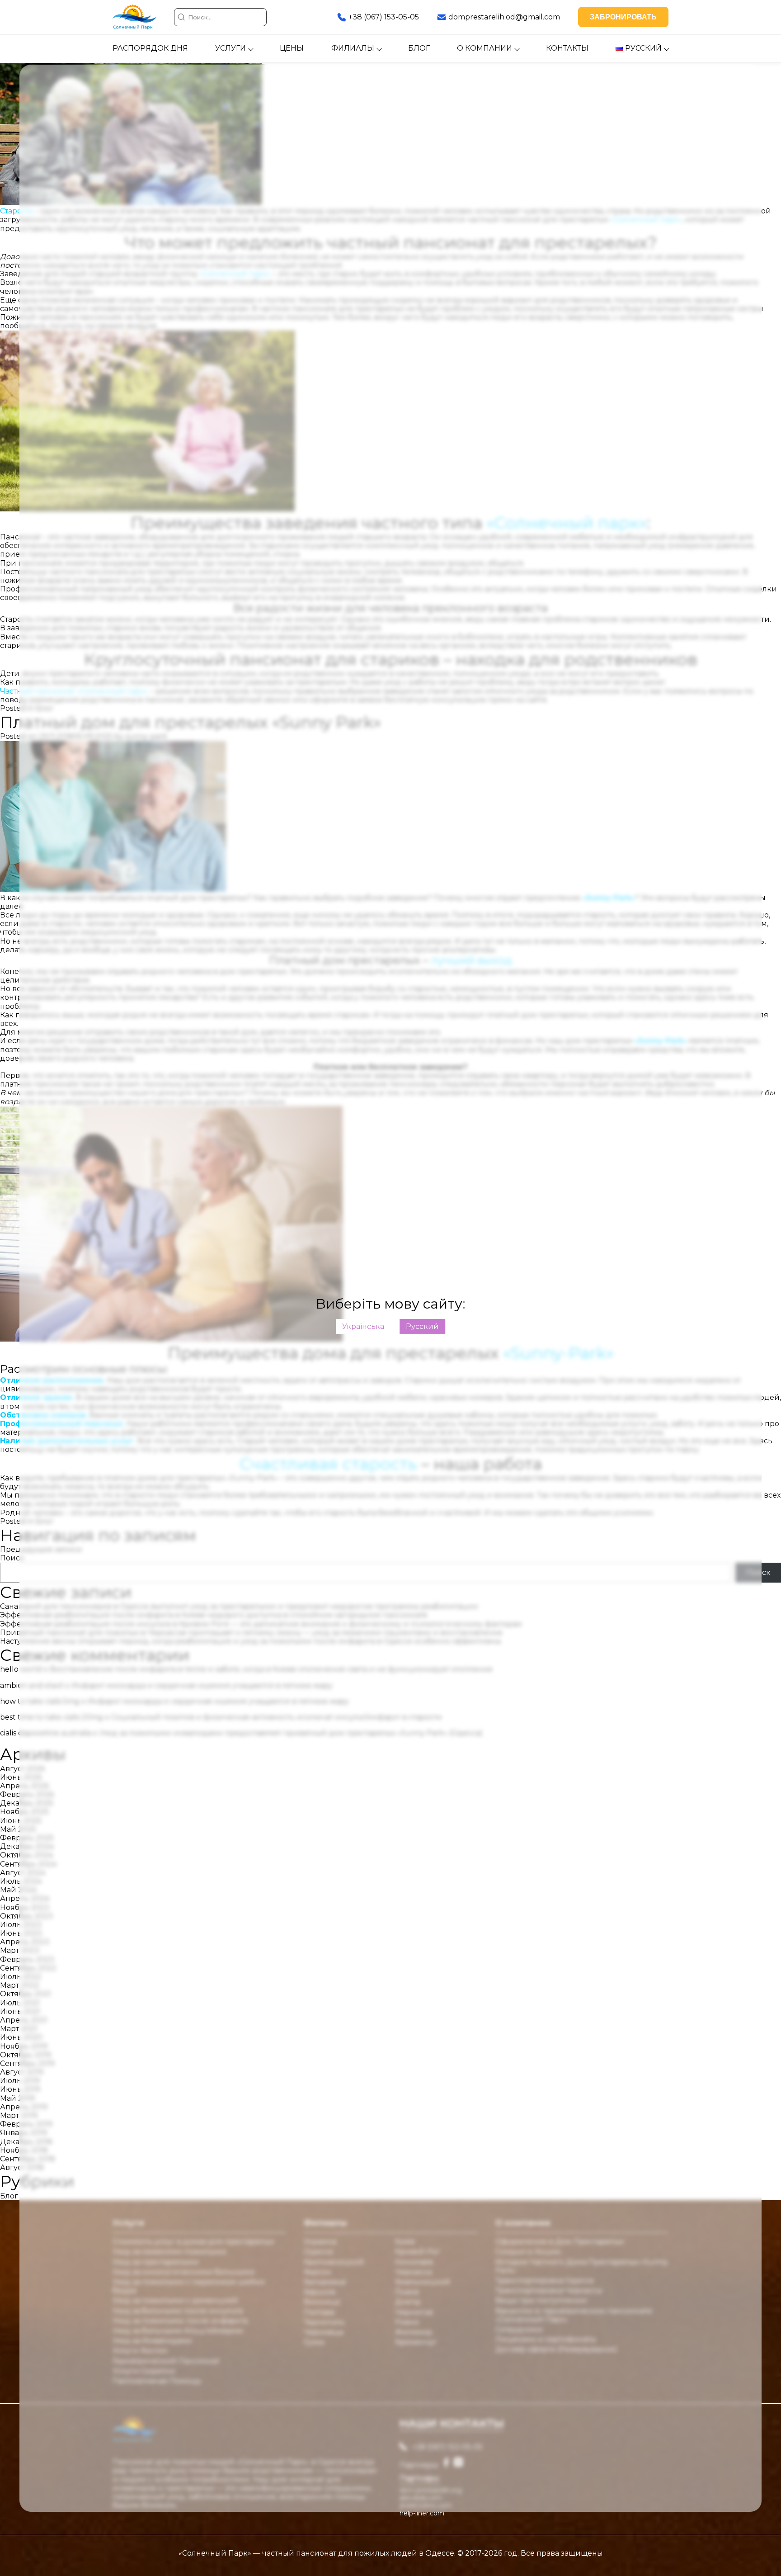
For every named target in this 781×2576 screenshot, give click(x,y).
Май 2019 (17, 2098)
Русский (422, 1326)
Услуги (231, 48)
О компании (485, 48)
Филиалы (353, 48)
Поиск (12, 1558)
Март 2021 (19, 2029)
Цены (292, 48)
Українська (363, 1326)
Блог (419, 48)
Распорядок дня (150, 48)
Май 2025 (18, 1829)
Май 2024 (18, 1890)
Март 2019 (19, 2115)
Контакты (567, 48)
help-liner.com (422, 2513)
